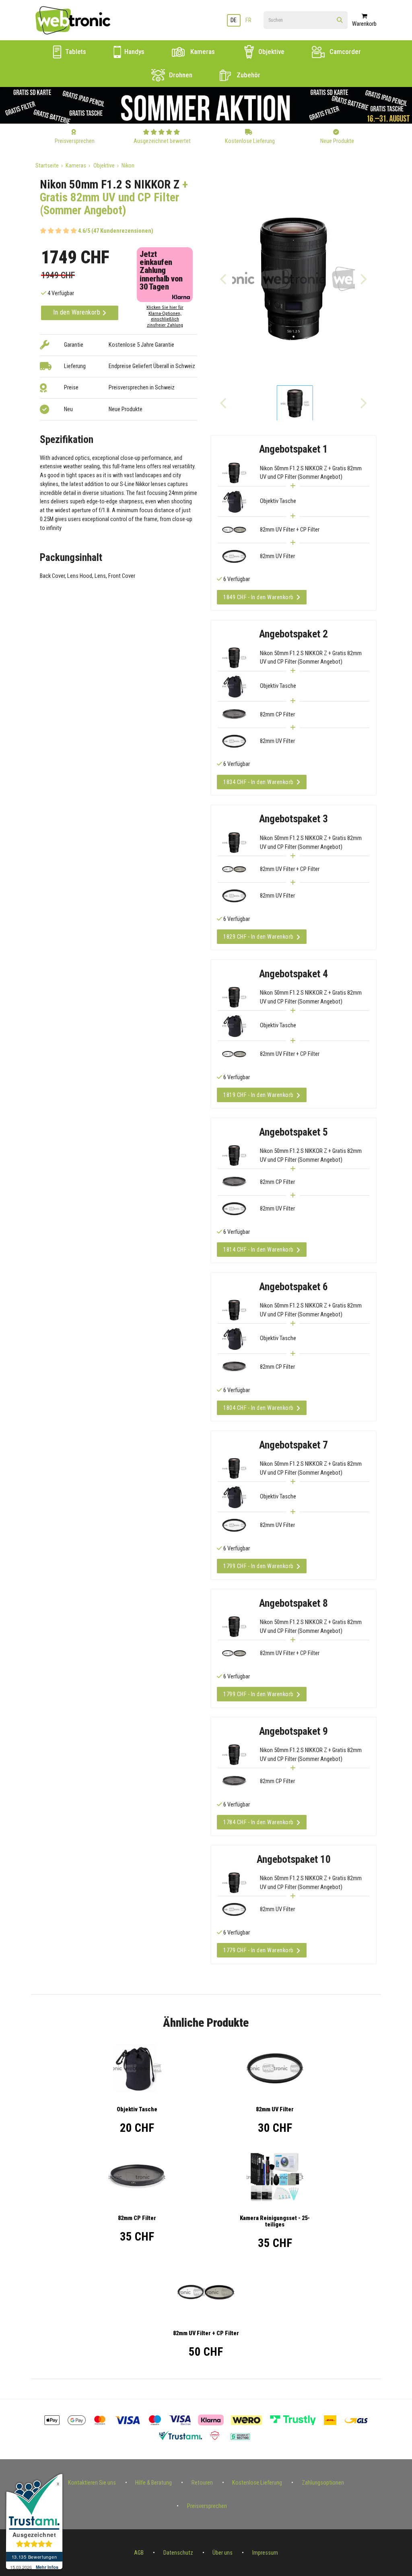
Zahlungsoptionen (323, 2483)
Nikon (128, 166)
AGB (139, 2553)
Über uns (222, 2553)
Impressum (265, 2553)
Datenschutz (178, 2553)
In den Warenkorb (78, 312)
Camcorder (344, 52)
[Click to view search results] (340, 21)
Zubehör (248, 75)
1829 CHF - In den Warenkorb (259, 937)
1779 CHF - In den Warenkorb (259, 1950)
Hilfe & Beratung (153, 2483)
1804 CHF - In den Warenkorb (259, 1408)
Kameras (202, 52)
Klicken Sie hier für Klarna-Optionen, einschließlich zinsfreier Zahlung (165, 316)
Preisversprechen (207, 2506)
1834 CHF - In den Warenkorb (259, 782)
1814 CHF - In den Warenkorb (259, 1250)
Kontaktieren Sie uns (92, 2483)
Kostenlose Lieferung (257, 2483)
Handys (134, 52)
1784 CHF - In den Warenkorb (259, 1822)
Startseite (47, 166)
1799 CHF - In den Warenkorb (259, 1566)
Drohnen (180, 75)
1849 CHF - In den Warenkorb (259, 597)
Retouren (202, 2483)
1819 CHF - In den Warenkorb (259, 1095)
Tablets (75, 52)
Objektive (271, 52)
